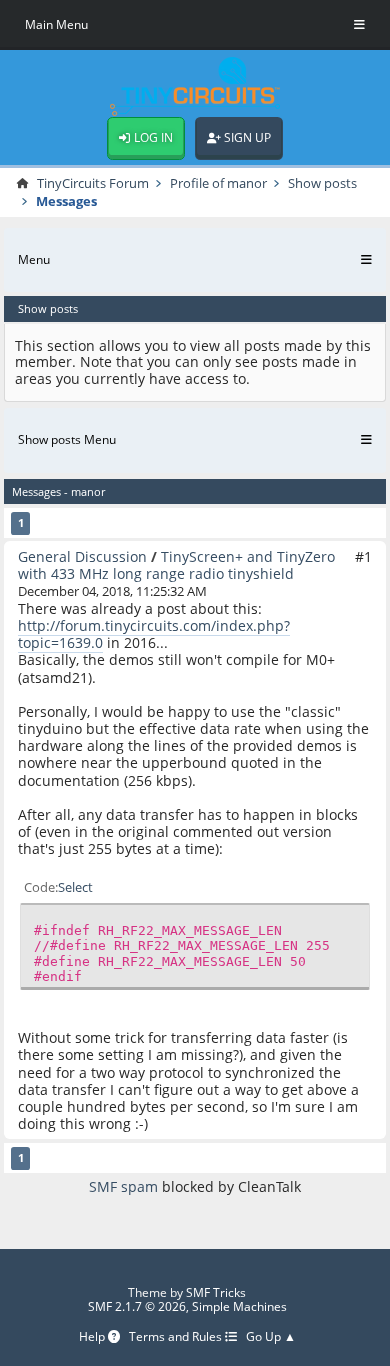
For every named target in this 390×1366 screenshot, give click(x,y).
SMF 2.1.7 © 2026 (137, 1306)
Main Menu (56, 24)
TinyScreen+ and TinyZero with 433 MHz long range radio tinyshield (176, 565)
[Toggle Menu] (359, 25)
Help (93, 1337)
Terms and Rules (177, 1337)
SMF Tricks (216, 1292)
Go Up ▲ (271, 1337)
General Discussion (82, 556)
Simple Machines (239, 1306)
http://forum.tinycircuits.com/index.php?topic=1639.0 (154, 634)
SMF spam (123, 1186)
